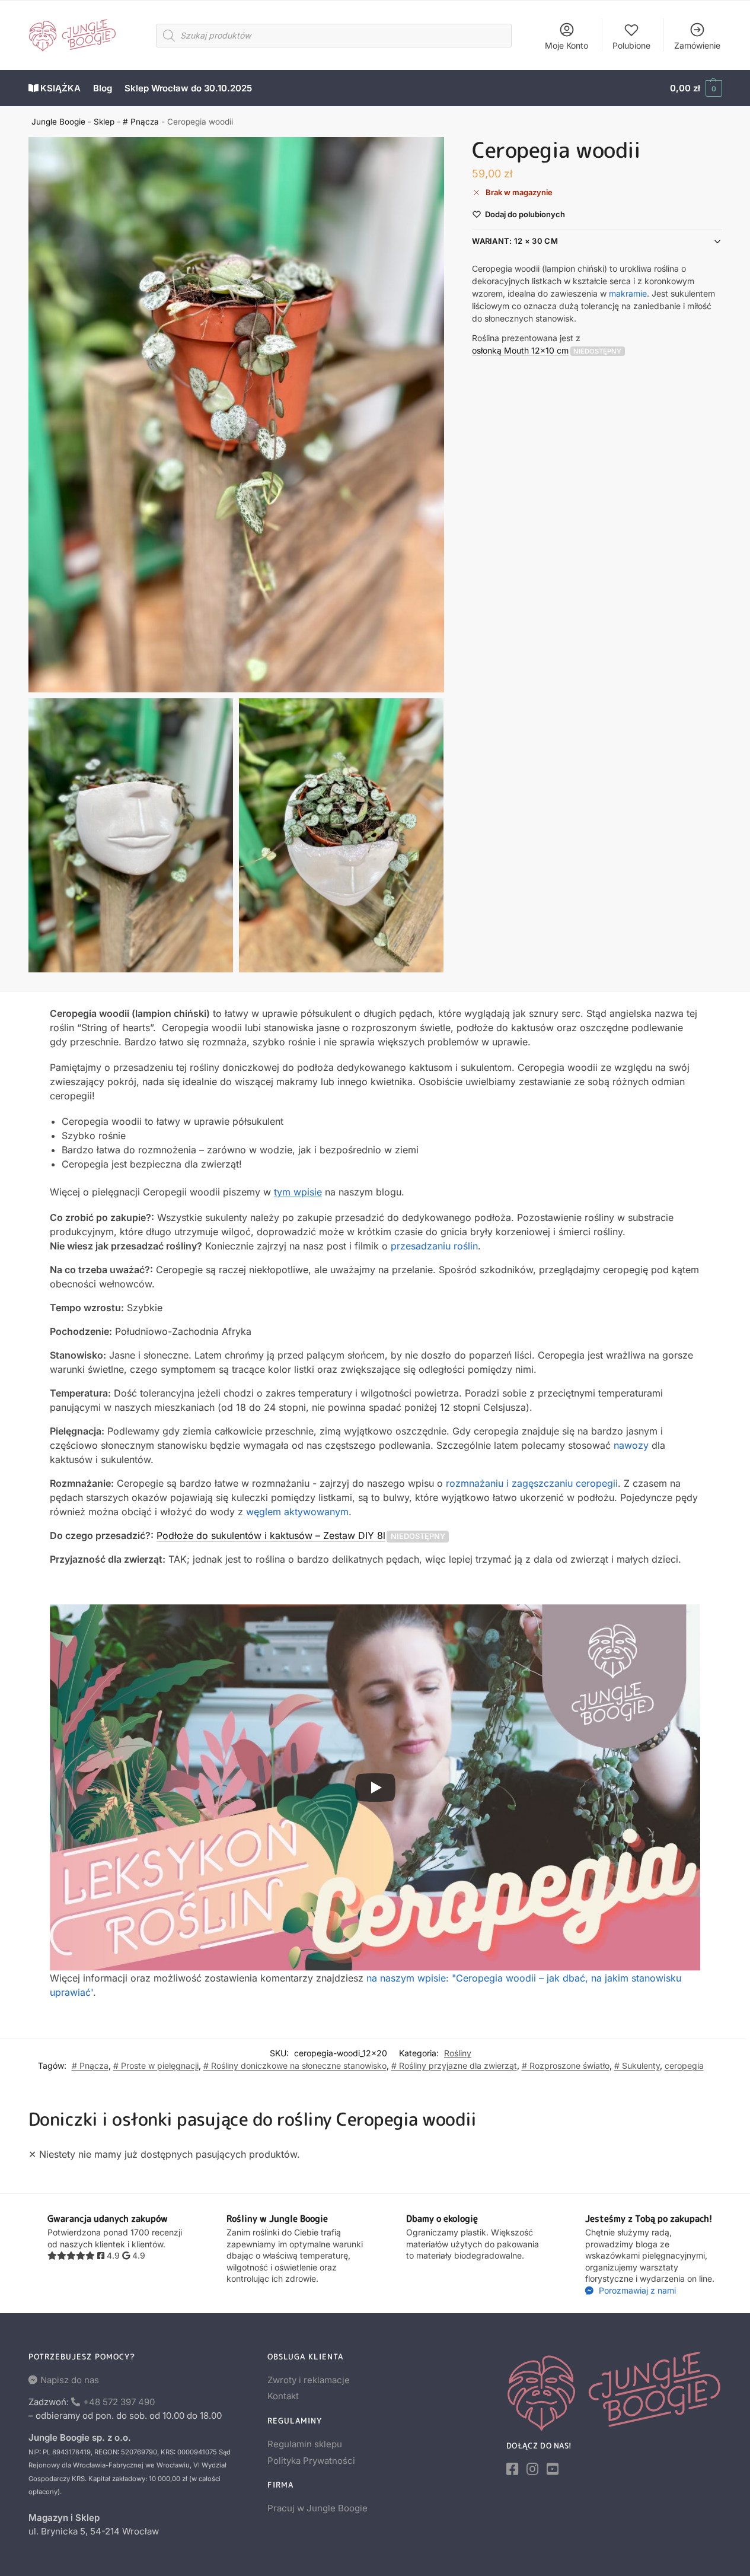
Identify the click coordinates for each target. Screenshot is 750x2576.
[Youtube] (553, 2469)
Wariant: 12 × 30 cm (515, 241)
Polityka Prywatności (311, 2461)
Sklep (104, 122)
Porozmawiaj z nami (636, 2290)
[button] (696, 88)
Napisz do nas (70, 2380)
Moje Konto (567, 45)
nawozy (631, 1445)
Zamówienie (697, 45)
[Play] (375, 1788)
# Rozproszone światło (566, 2065)
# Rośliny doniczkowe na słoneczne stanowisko (295, 2065)
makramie (628, 293)
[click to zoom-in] (237, 415)
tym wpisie (298, 1192)
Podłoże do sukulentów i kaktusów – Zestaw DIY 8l (271, 1535)
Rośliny (458, 2053)
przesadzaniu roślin (434, 1246)
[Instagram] (532, 2469)
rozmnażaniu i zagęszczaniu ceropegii (532, 1483)
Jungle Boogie (58, 122)
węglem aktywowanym (297, 1512)
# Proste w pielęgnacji (156, 2065)
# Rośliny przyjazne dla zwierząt (454, 2065)
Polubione (631, 45)
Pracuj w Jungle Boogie (317, 2508)
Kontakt (283, 2396)
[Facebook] (512, 2469)
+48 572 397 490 (119, 2402)
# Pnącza (141, 122)
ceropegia (684, 2065)
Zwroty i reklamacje (309, 2380)
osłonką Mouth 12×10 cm (520, 350)
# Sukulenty (637, 2065)
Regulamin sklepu (305, 2444)
